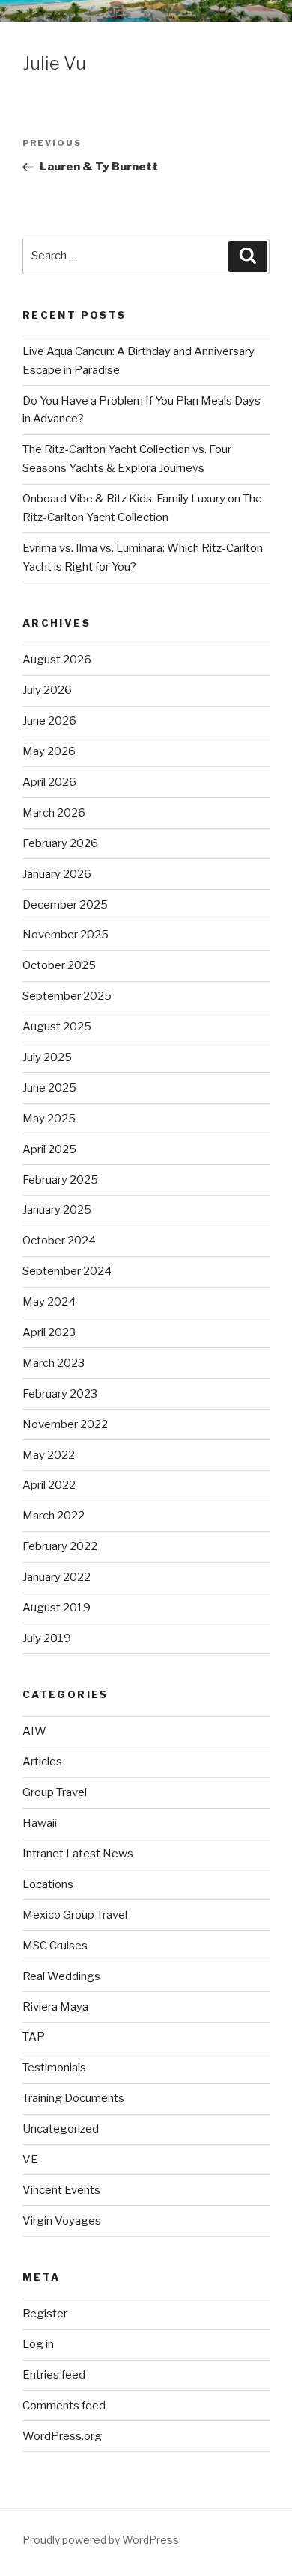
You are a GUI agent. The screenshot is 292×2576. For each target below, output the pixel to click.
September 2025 (67, 996)
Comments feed (64, 2406)
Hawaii (40, 1823)
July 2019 (47, 1638)
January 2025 (57, 1210)
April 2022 (49, 1485)
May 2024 (49, 1302)
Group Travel (55, 1792)
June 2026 (49, 721)
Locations (48, 1884)
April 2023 (49, 1332)
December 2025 (65, 905)
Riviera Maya (55, 2007)
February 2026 (60, 843)
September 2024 (67, 1271)
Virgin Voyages (62, 2221)
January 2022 (57, 1577)
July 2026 (47, 690)
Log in (38, 2344)
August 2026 (57, 660)
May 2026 (49, 751)
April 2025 (49, 1149)
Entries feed (54, 2375)
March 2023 (54, 1363)
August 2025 (57, 1027)
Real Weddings (61, 1976)
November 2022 (65, 1424)
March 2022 (54, 1516)
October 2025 (59, 965)
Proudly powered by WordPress (101, 2540)
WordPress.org (62, 2436)
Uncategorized (61, 2129)
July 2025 (47, 1057)
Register (45, 2314)
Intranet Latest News (78, 1854)
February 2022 (60, 1546)
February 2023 (60, 1394)
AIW (34, 1731)
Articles (42, 1762)
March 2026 (54, 813)
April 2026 (49, 782)
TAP (34, 2037)
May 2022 (49, 1455)
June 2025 (49, 1088)
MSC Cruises (55, 1946)
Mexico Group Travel (75, 1915)
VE (30, 2160)
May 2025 (49, 1119)
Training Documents (73, 2098)
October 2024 (59, 1241)
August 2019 (57, 1608)
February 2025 (60, 1180)
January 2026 (57, 874)
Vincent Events (61, 2190)
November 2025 (66, 935)
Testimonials (54, 2068)
